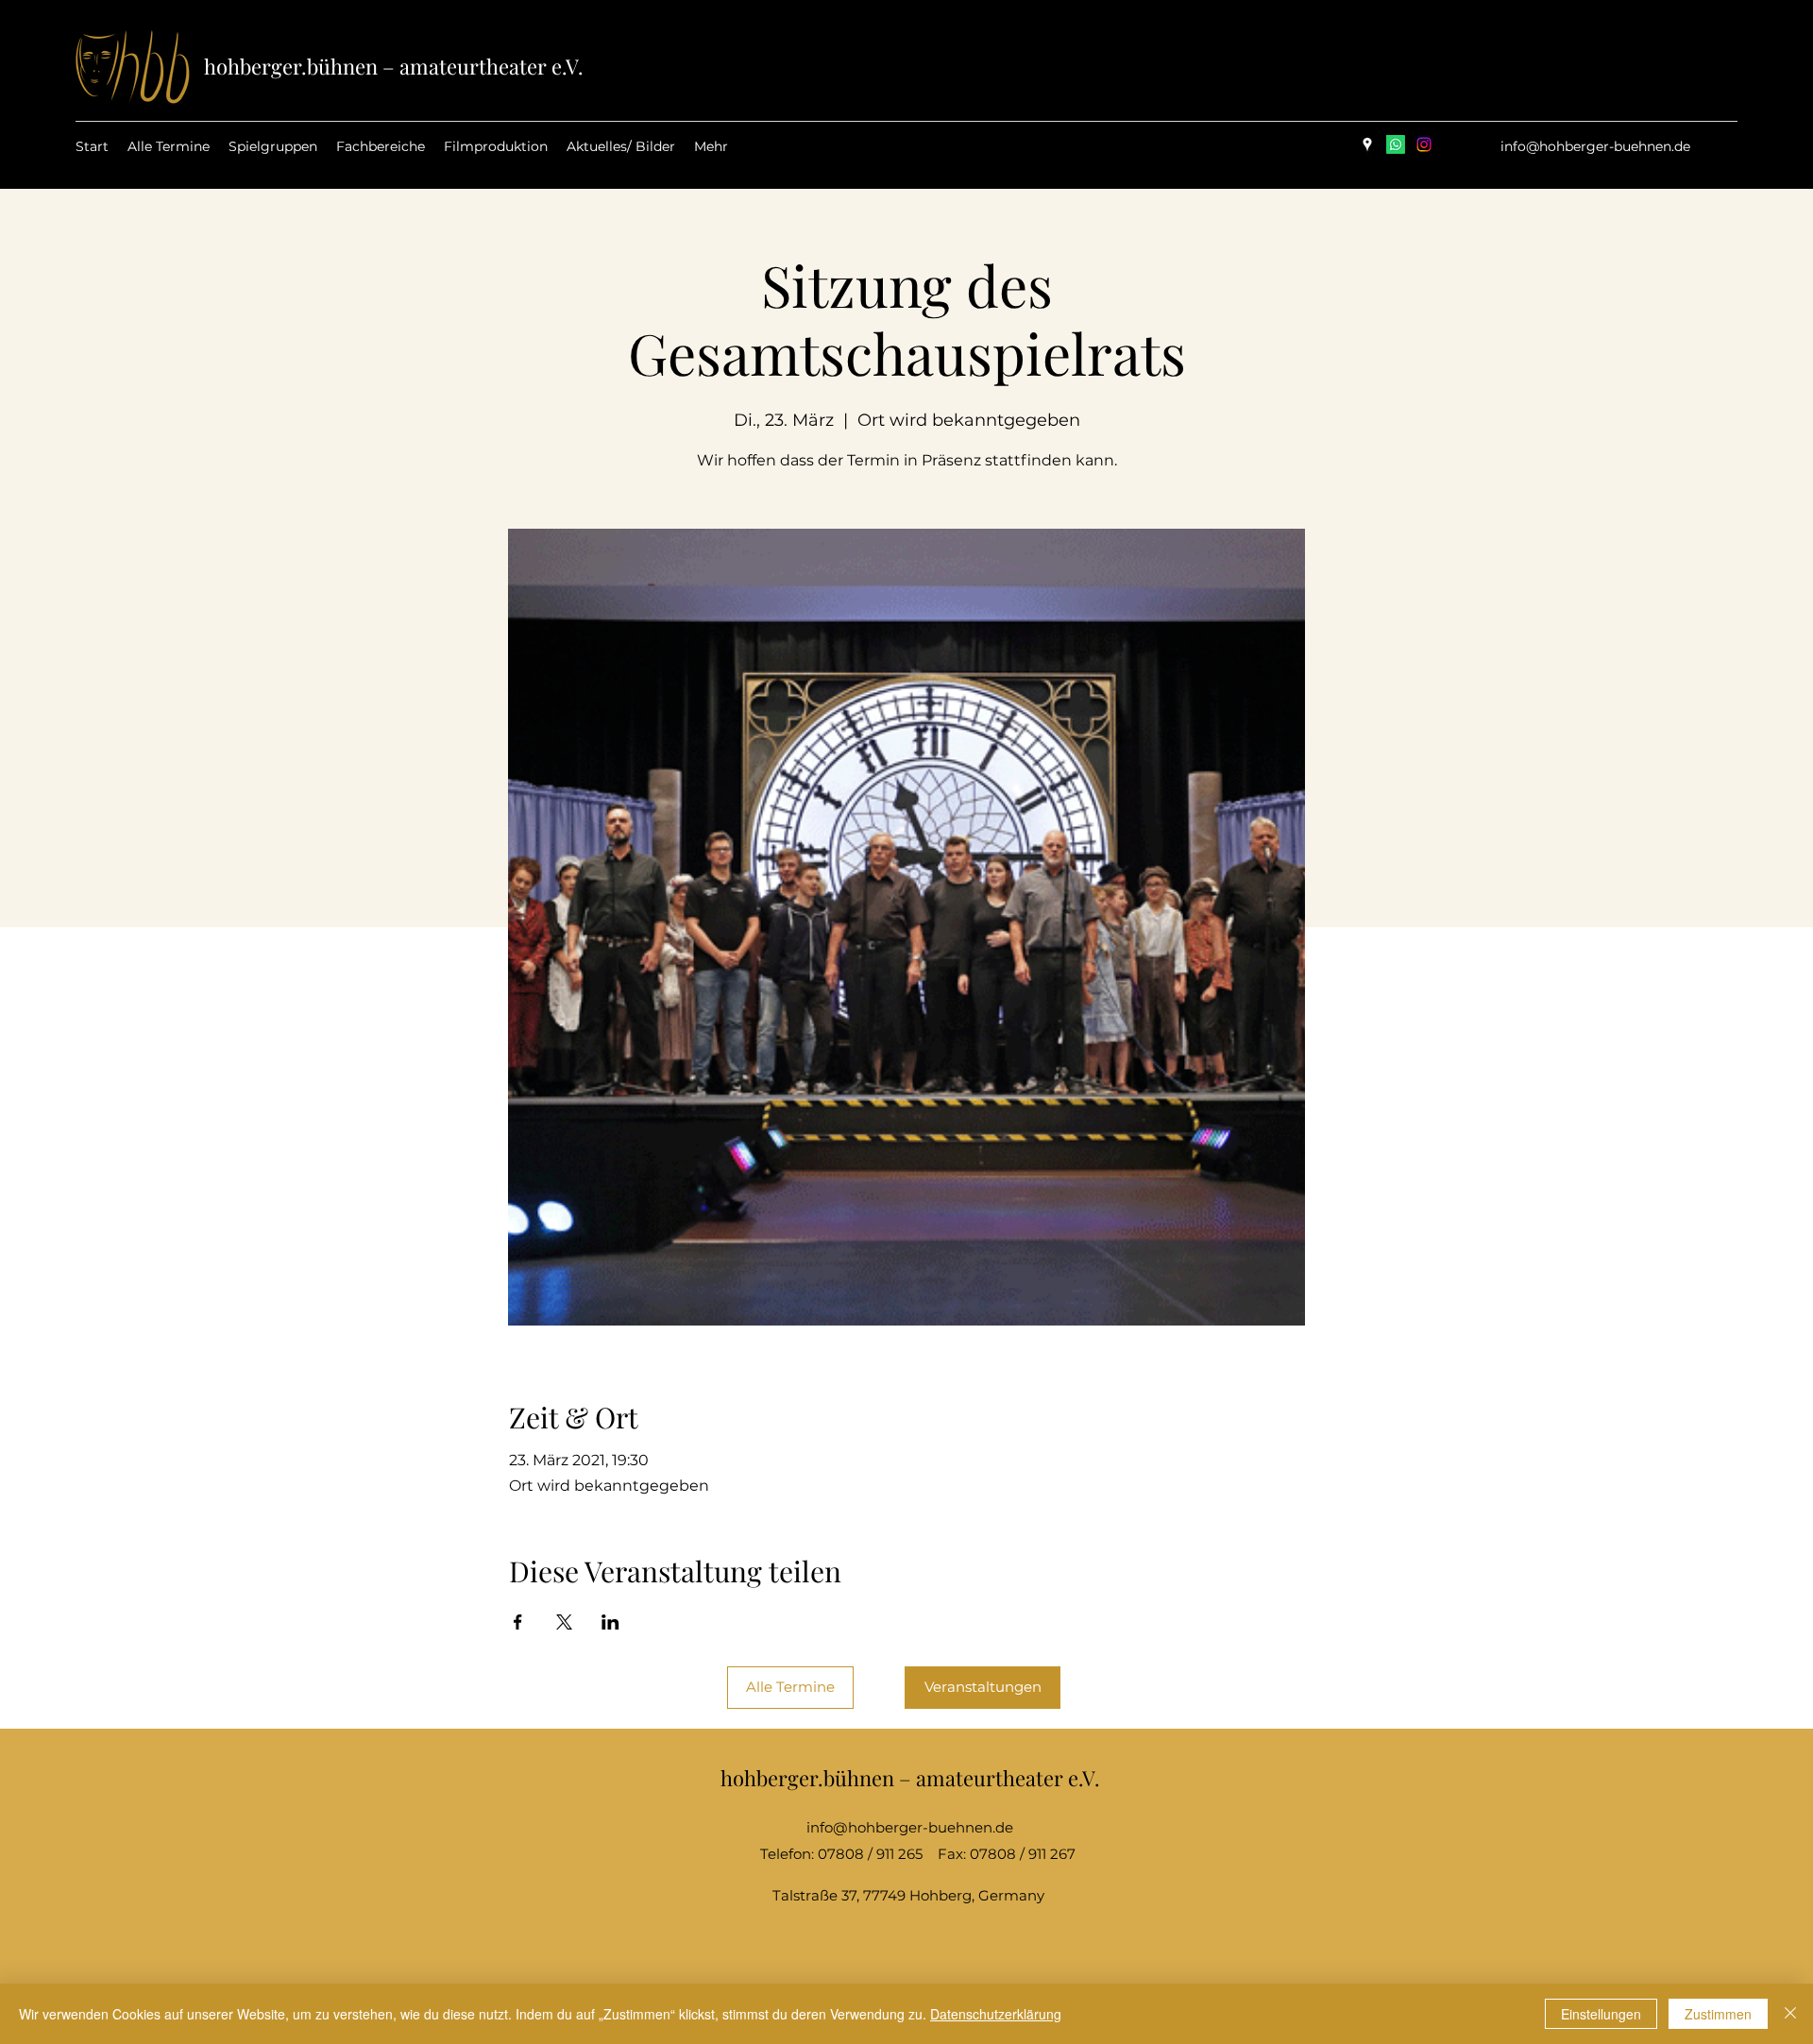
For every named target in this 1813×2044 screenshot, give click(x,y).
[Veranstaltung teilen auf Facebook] (518, 1622)
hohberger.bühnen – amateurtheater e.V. (394, 66)
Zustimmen (1718, 2014)
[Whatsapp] (1396, 144)
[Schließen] (1790, 2014)
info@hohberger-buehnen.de (1595, 146)
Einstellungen (1601, 2014)
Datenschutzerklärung (996, 2014)
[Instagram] (1424, 144)
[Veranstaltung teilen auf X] (564, 1622)
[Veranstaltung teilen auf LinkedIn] (610, 1622)
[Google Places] (1367, 144)
